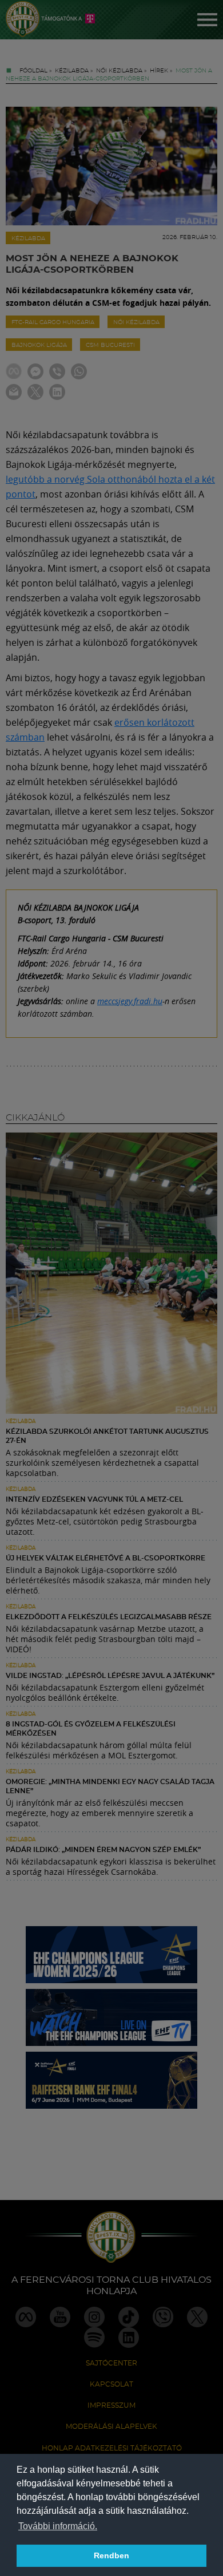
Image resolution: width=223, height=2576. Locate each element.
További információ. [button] (58, 2526)
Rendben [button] (111, 2555)
